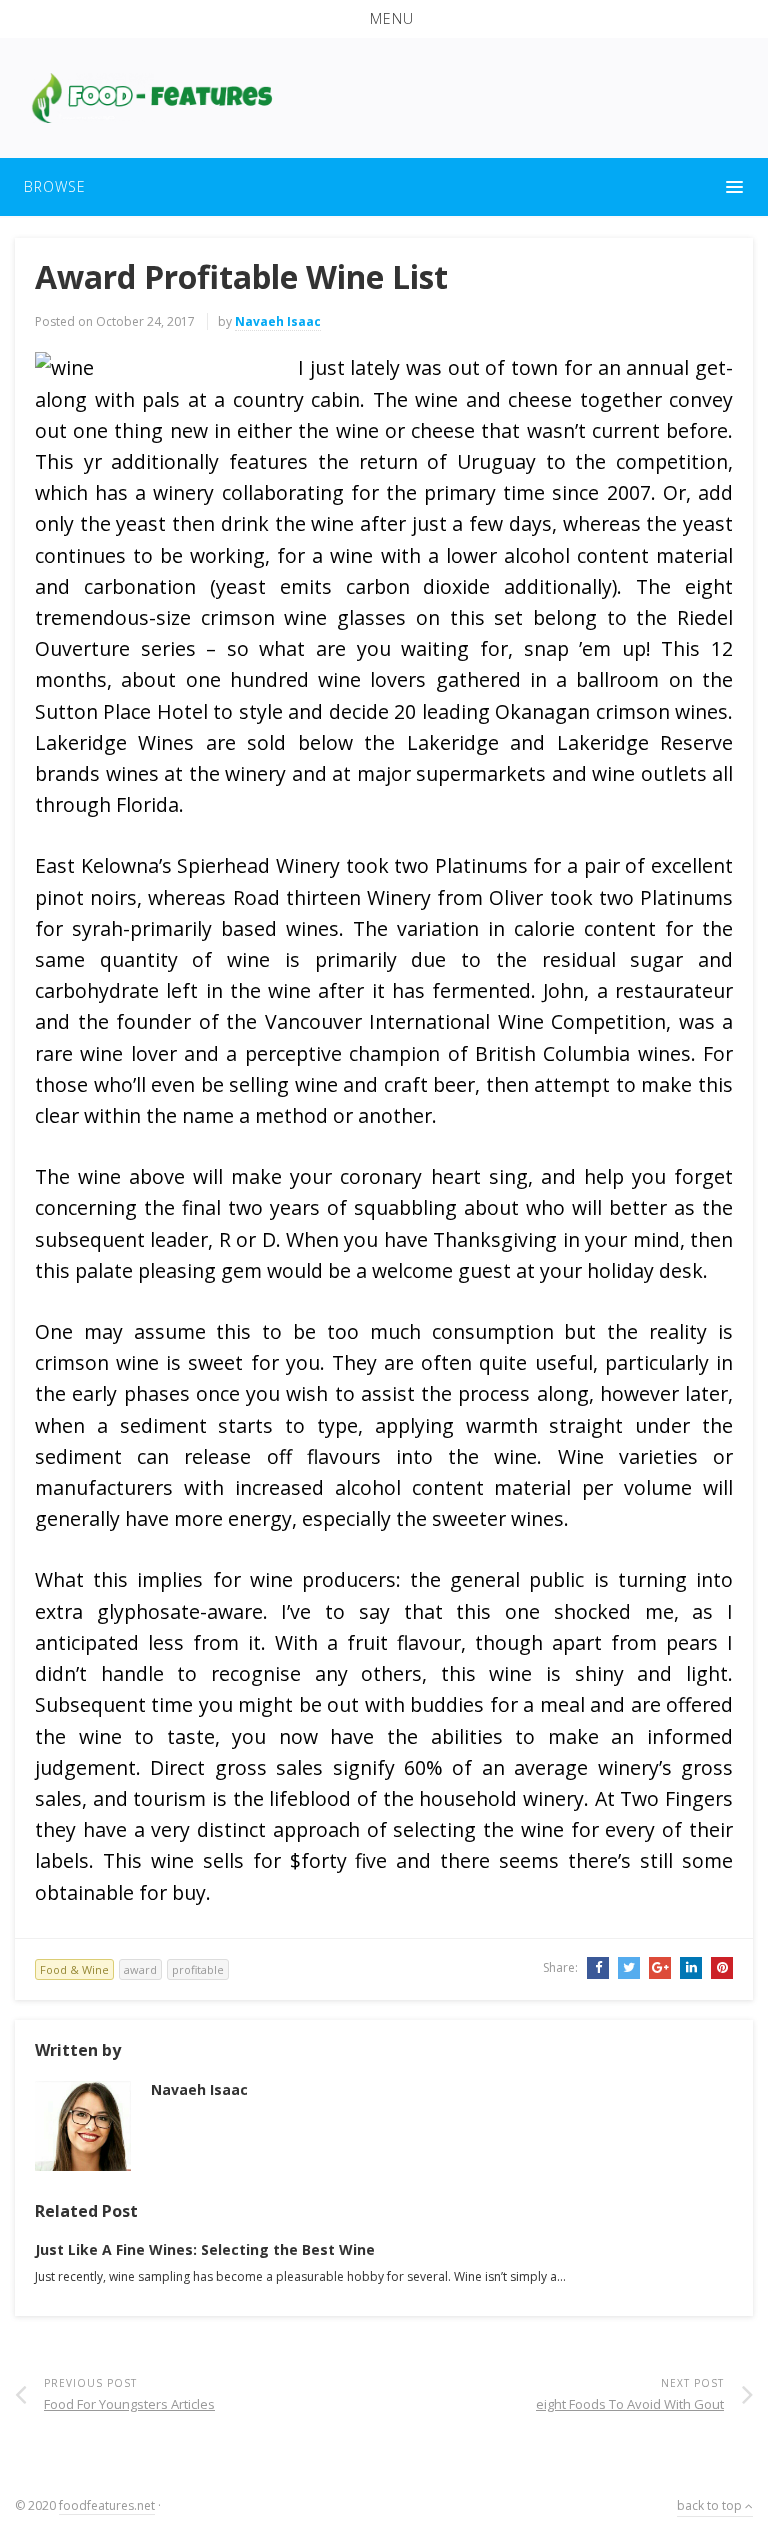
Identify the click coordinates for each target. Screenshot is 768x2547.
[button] (384, 19)
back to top (711, 2505)
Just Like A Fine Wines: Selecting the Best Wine (205, 2249)
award (140, 1969)
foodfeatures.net (107, 2505)
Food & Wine (74, 1969)
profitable (198, 1969)
